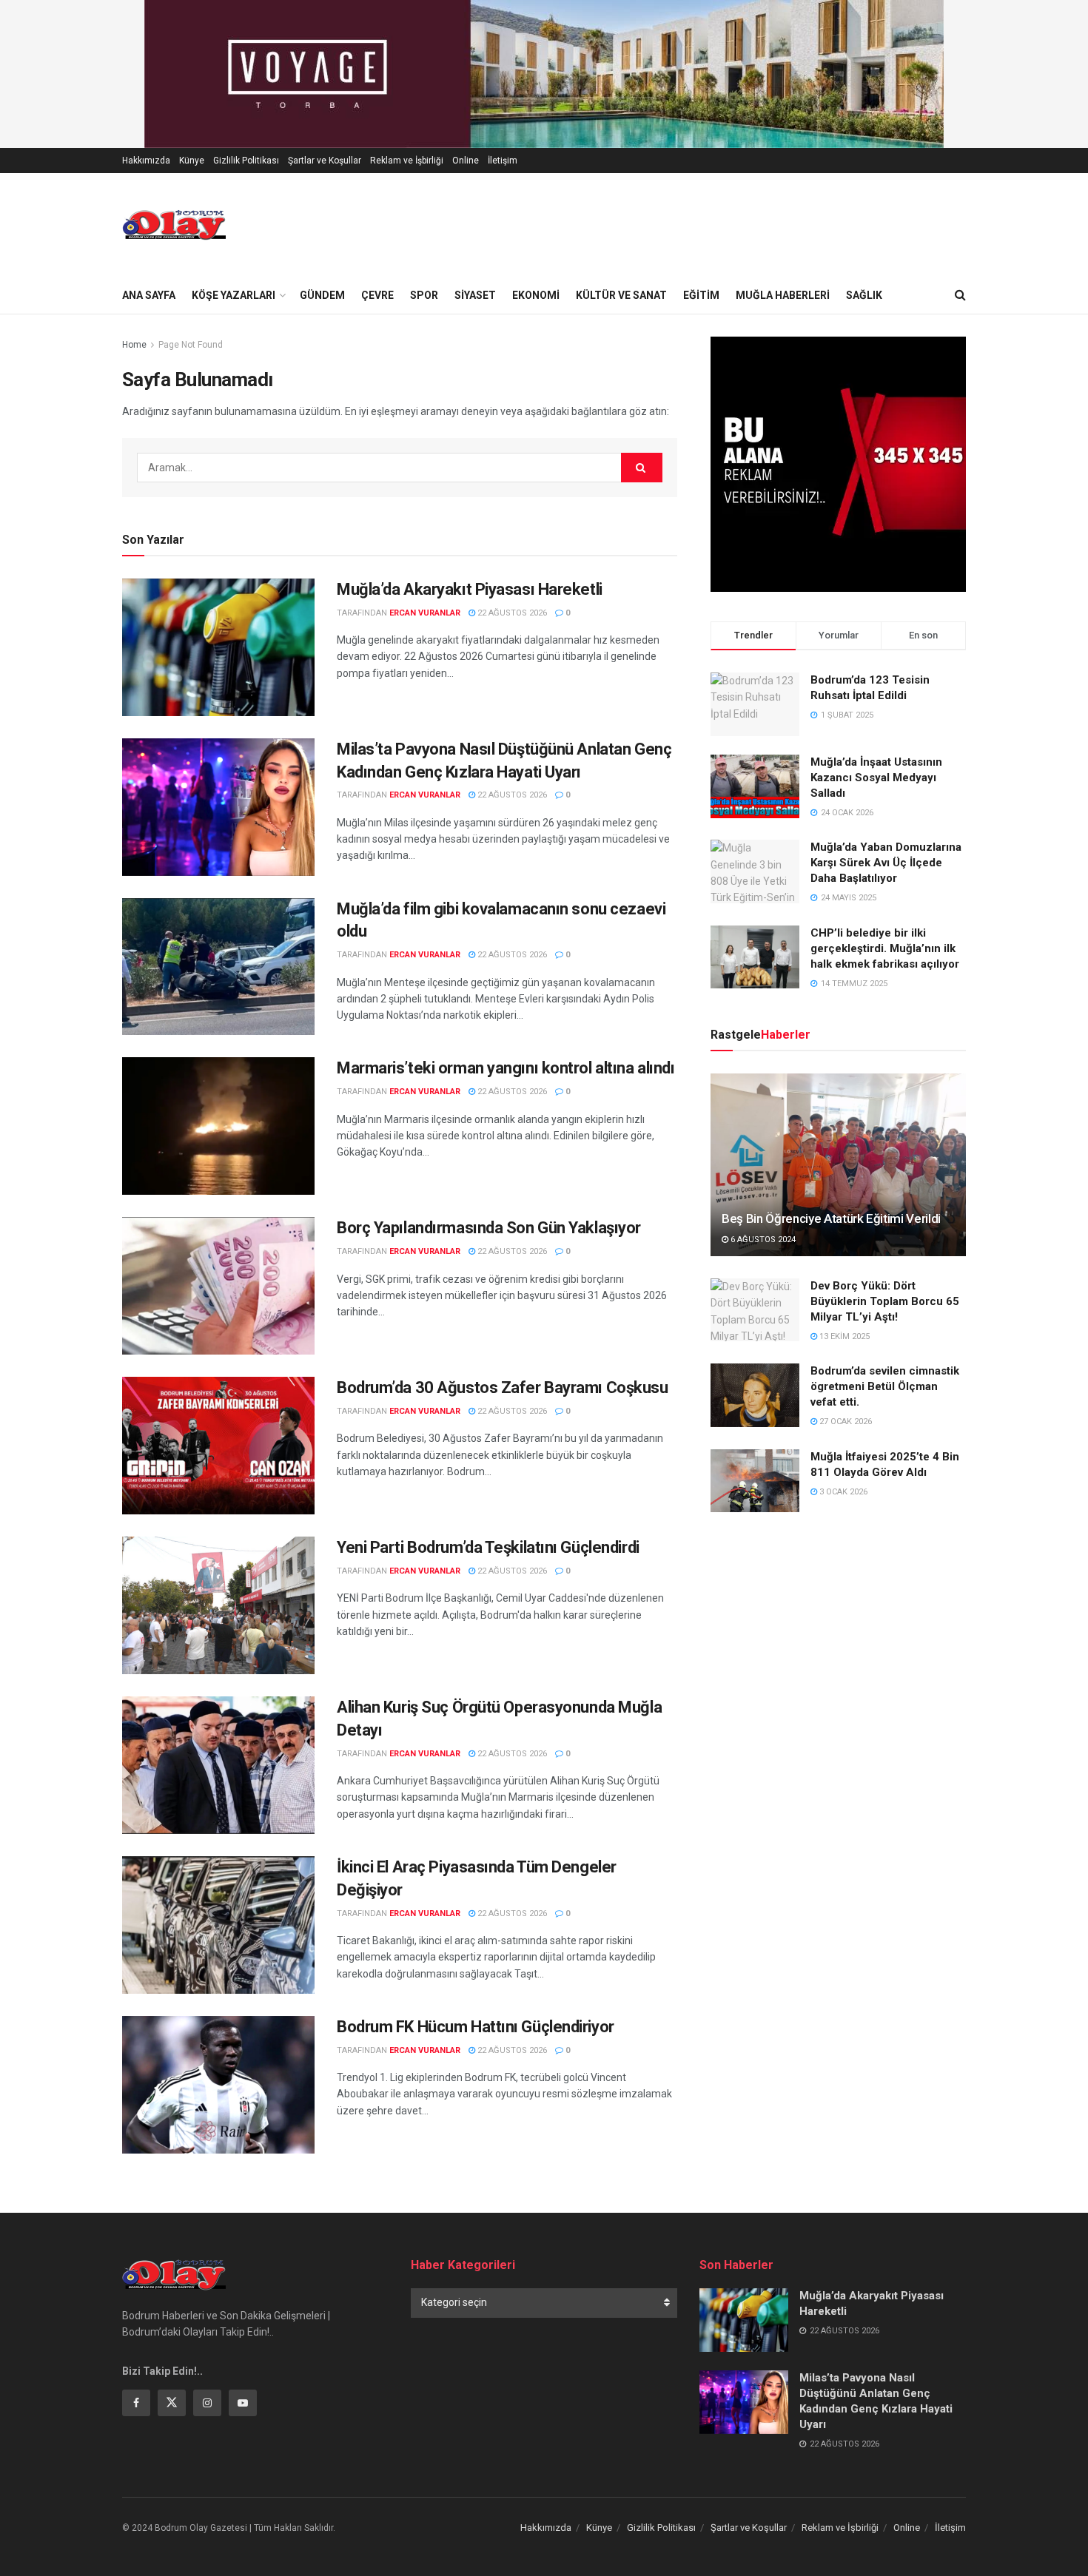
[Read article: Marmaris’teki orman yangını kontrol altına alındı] (218, 1126)
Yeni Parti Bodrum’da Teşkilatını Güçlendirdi (488, 1547)
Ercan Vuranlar (425, 613)
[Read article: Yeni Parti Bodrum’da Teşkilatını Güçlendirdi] (218, 1605)
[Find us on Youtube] (243, 2403)
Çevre (377, 295)
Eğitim (701, 295)
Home (134, 345)
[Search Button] (960, 295)
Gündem (322, 295)
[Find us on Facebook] (136, 2403)
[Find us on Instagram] (207, 2403)
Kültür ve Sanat (621, 295)
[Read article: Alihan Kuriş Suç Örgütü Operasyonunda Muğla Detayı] (218, 1765)
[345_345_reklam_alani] (838, 463)
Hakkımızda (146, 161)
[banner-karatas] (544, 73)
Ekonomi (536, 295)
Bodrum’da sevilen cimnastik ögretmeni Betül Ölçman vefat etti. (885, 1386)
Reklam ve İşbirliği (407, 161)
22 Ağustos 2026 (511, 613)
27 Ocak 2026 (844, 1422)
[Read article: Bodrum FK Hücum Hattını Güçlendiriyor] (218, 2085)
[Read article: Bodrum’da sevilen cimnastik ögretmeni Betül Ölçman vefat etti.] (755, 1395)
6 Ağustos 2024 (762, 1240)
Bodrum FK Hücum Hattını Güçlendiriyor (476, 2027)
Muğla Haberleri (783, 295)
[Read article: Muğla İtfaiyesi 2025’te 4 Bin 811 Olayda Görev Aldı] (755, 1481)
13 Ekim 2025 (843, 1336)
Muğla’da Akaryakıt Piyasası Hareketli (470, 589)
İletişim (503, 161)
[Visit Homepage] (174, 225)
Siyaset (475, 295)
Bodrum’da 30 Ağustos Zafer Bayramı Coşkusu (503, 1388)
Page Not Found (191, 345)
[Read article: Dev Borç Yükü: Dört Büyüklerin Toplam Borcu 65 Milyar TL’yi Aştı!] (755, 1310)
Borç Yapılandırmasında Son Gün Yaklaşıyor (489, 1228)
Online (466, 161)
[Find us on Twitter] (172, 2403)
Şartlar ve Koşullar (325, 161)
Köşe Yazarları (234, 295)
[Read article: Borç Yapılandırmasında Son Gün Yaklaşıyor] (218, 1286)
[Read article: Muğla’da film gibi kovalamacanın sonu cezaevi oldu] (218, 967)
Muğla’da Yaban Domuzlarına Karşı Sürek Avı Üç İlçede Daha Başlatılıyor (886, 863)
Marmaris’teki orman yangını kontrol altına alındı (506, 1068)
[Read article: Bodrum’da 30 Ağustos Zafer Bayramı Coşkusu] (218, 1446)
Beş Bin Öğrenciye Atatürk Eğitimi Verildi (831, 1218)
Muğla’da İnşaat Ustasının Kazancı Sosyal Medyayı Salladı (876, 778)
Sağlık (864, 295)
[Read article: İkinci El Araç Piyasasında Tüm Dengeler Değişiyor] (218, 1925)
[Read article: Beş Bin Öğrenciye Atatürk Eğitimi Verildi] (838, 1165)
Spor (424, 295)
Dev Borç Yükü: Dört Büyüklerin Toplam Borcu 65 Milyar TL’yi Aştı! (885, 1301)
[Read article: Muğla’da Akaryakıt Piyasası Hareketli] (218, 647)
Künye (192, 161)
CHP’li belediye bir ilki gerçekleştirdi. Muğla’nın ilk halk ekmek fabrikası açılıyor (885, 948)
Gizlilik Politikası (246, 161)
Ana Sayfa (149, 295)
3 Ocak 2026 (842, 1492)
